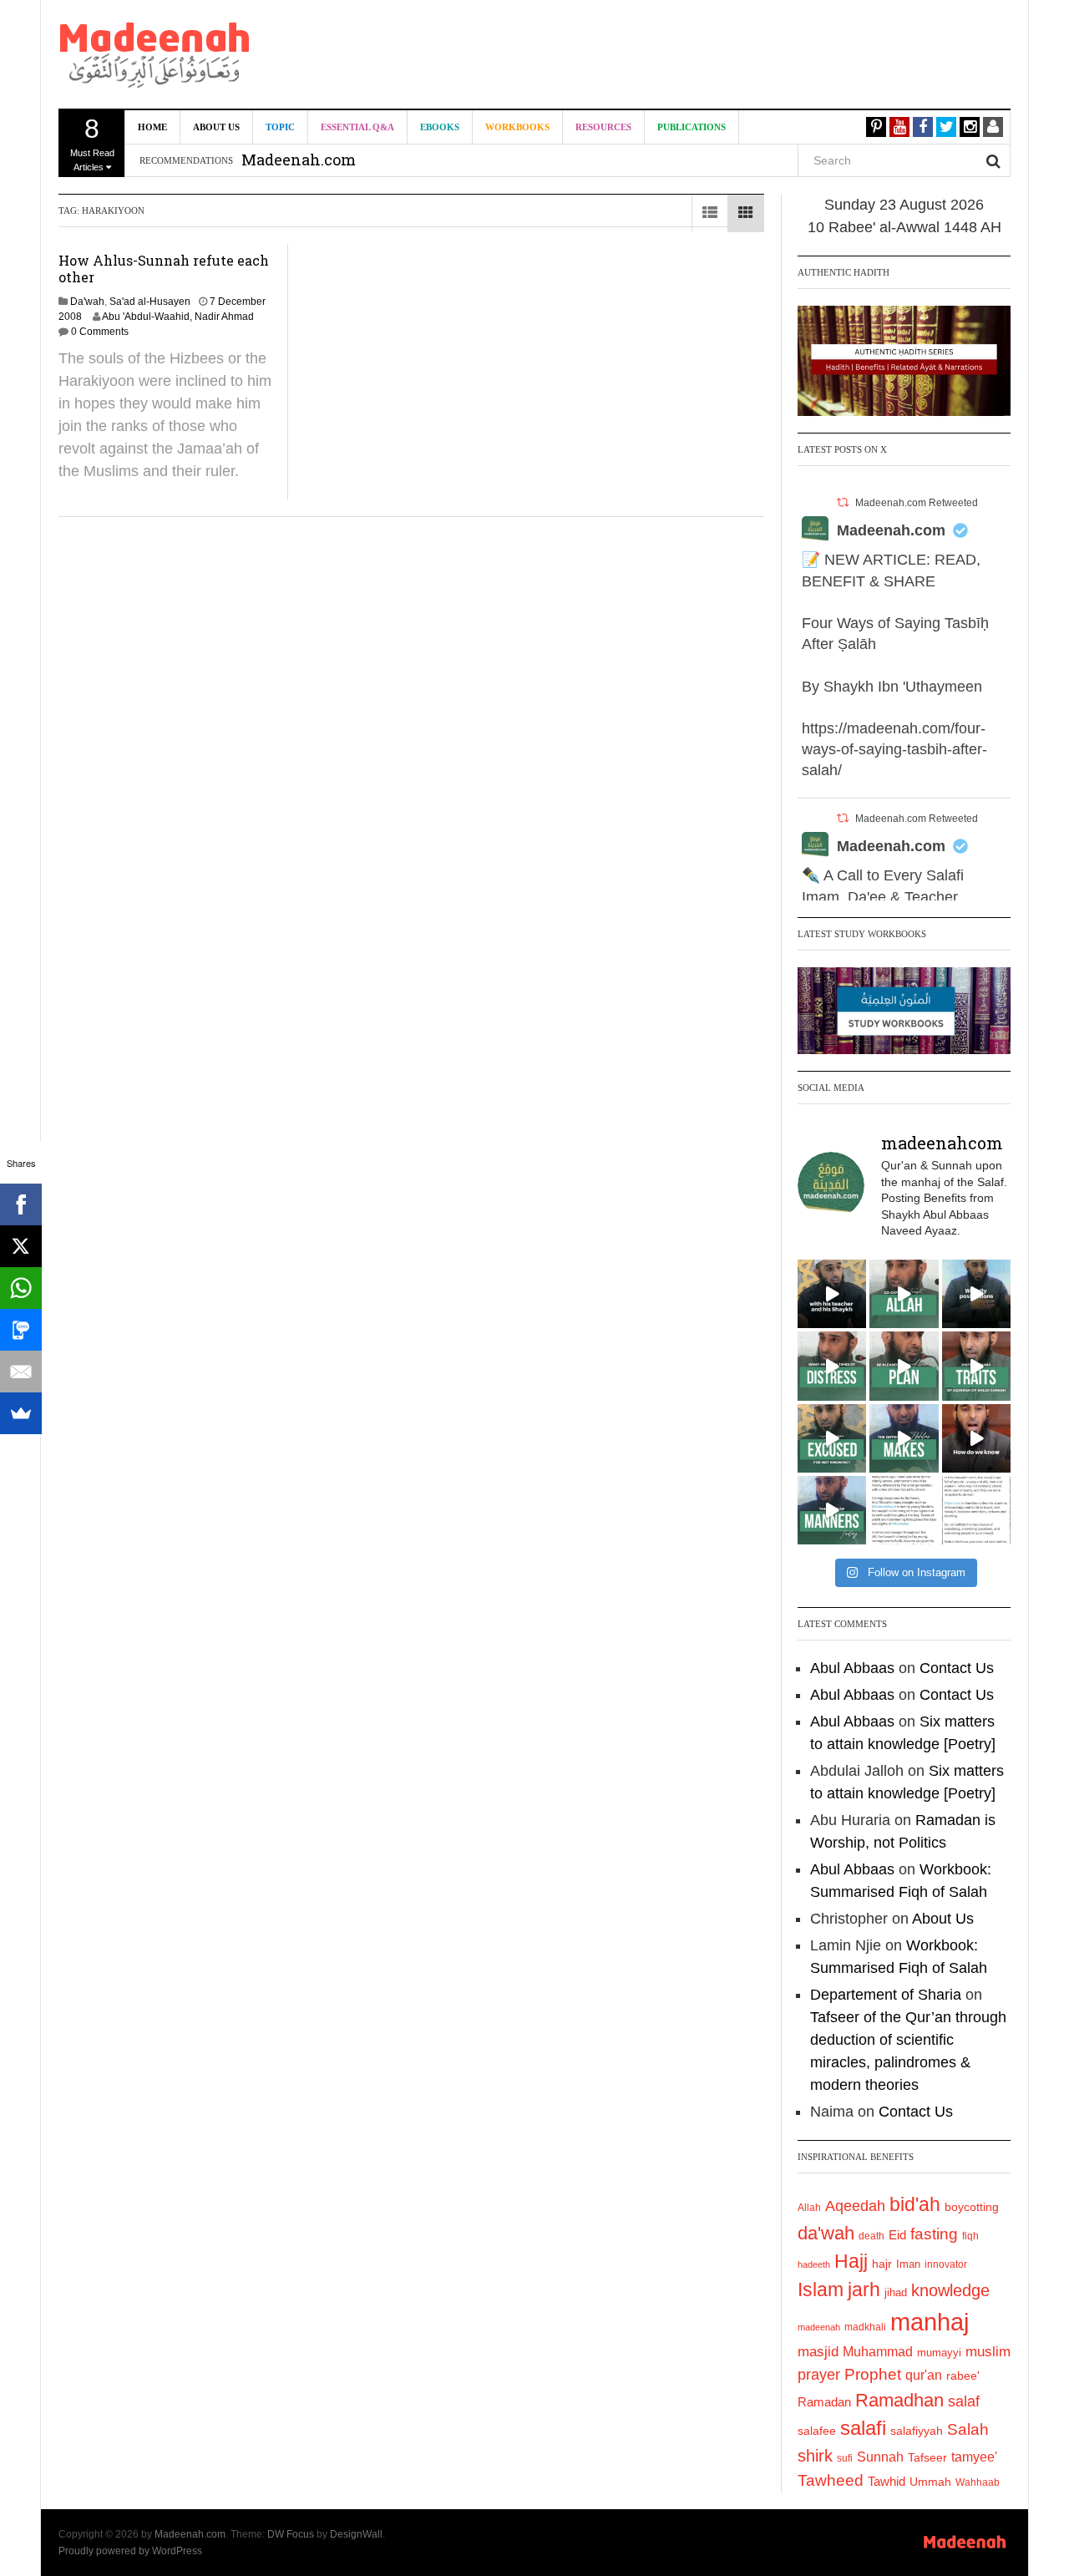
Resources (603, 127)
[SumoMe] (21, 1413)
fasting (934, 2234)
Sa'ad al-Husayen (150, 302)
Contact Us (957, 1668)
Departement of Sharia (886, 1995)
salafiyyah (917, 2431)
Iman (908, 2264)
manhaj (930, 2322)
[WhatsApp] (21, 1288)
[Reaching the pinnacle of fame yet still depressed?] (976, 1294)
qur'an (924, 2375)
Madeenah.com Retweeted (917, 503)
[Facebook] (21, 1204)
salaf (964, 2401)
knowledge (950, 2290)
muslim (988, 2352)
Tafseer (927, 2457)
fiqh (970, 2236)
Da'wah (87, 302)
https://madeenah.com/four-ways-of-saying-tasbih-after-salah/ (894, 749)
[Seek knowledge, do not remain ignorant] (832, 1438)
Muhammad (878, 2351)
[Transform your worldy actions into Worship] (904, 1438)
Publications (692, 127)
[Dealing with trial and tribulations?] (904, 1366)
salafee (817, 2431)
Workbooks (517, 127)
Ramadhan (899, 2400)
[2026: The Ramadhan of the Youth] (904, 1510)
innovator (946, 2264)
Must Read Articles (92, 143)
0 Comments (100, 332)
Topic (280, 127)
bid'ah (915, 2204)
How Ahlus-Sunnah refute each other (164, 269)
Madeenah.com (891, 530)
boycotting (972, 2207)
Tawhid (887, 2482)
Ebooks (440, 127)
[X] (21, 1246)
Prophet (873, 2374)
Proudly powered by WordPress (130, 2551)
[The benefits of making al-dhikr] (832, 1366)
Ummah (930, 2482)
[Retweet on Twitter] (843, 502)
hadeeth (814, 2264)
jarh (864, 2289)
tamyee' (974, 2457)
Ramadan (824, 2402)
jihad (896, 2292)
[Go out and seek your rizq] (904, 1294)
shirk (815, 2456)
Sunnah (880, 2457)
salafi (863, 2428)
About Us (216, 127)
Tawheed (831, 2480)
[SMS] (21, 1330)
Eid (897, 2235)
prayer (819, 2375)
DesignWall (356, 2534)
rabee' (963, 2376)
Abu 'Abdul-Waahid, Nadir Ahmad (178, 317)
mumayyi (939, 2353)
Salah (968, 2429)
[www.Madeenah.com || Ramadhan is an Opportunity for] (976, 1510)
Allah (809, 2208)
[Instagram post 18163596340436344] (976, 1438)
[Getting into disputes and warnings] (832, 1294)
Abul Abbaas (852, 1668)
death (871, 2236)
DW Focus (291, 2534)
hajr (882, 2264)
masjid (818, 2352)
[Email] (21, 1372)
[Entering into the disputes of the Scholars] (832, 1510)
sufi (845, 2458)
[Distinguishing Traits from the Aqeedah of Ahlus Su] (976, 1366)
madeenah (819, 2327)
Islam (821, 2289)
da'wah (826, 2233)
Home (152, 127)
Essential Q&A (357, 127)
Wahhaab (978, 2482)
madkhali (865, 2327)
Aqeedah (855, 2206)
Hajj (851, 2261)
